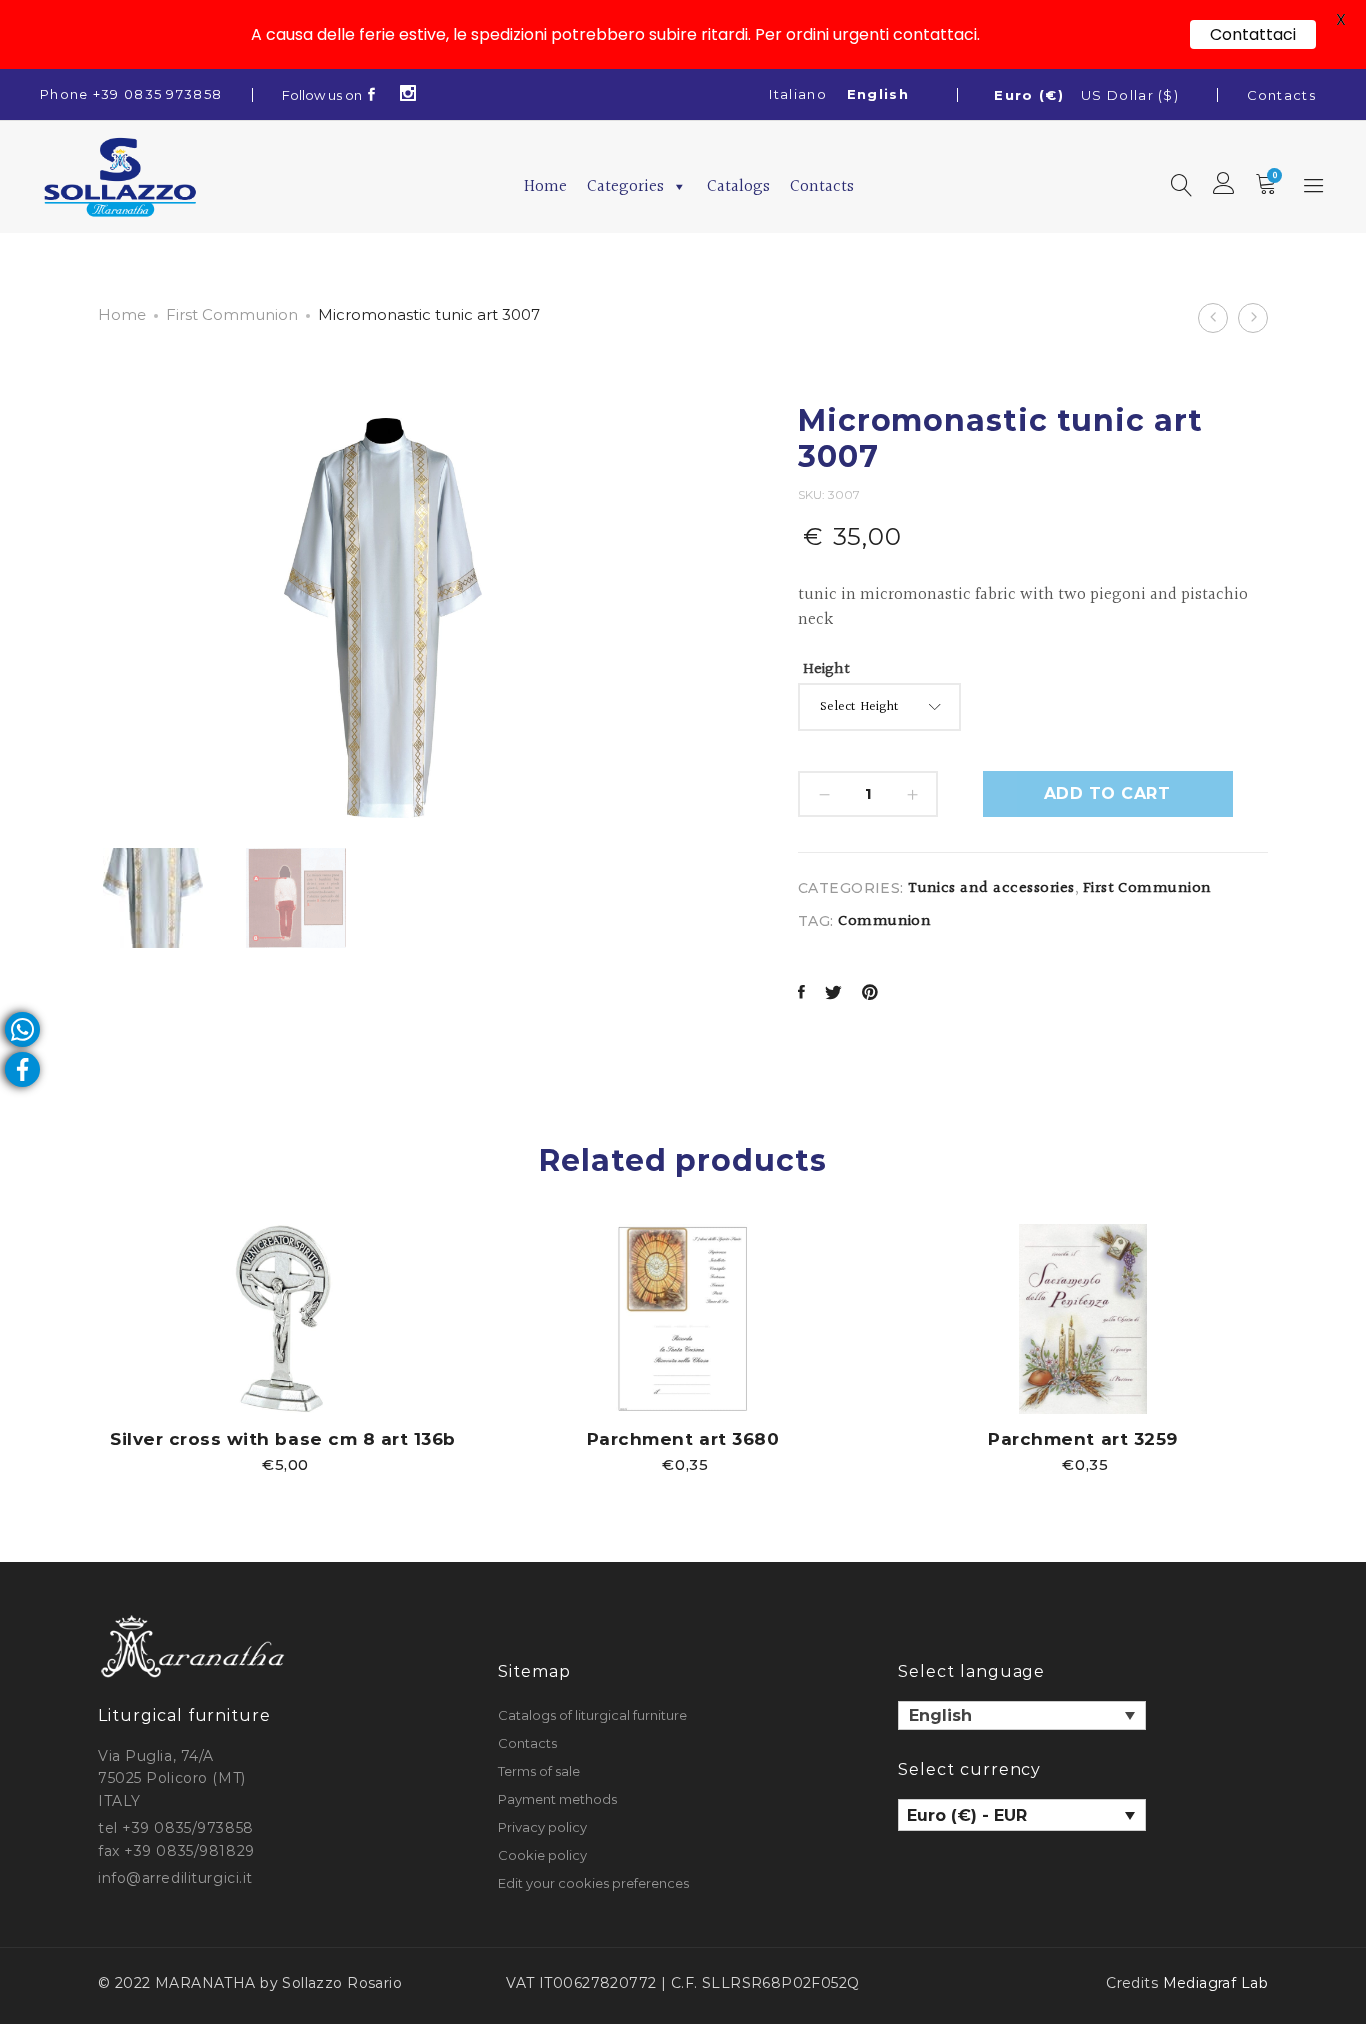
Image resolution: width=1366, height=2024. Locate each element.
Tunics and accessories (991, 888)
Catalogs (738, 186)
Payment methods (557, 1799)
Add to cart (1107, 793)
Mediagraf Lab (1215, 1983)
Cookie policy (542, 1855)
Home (545, 186)
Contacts (1281, 95)
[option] (283, 1347)
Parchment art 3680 (683, 1439)
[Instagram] (408, 95)
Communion (884, 921)
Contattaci (1253, 34)
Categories (625, 186)
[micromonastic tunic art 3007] (801, 994)
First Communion (232, 314)
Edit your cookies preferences (593, 1883)
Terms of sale (539, 1771)
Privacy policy (542, 1827)
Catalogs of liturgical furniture (592, 1715)
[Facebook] (372, 95)
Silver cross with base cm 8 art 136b (282, 1439)
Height (826, 669)
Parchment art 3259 (1082, 1439)
